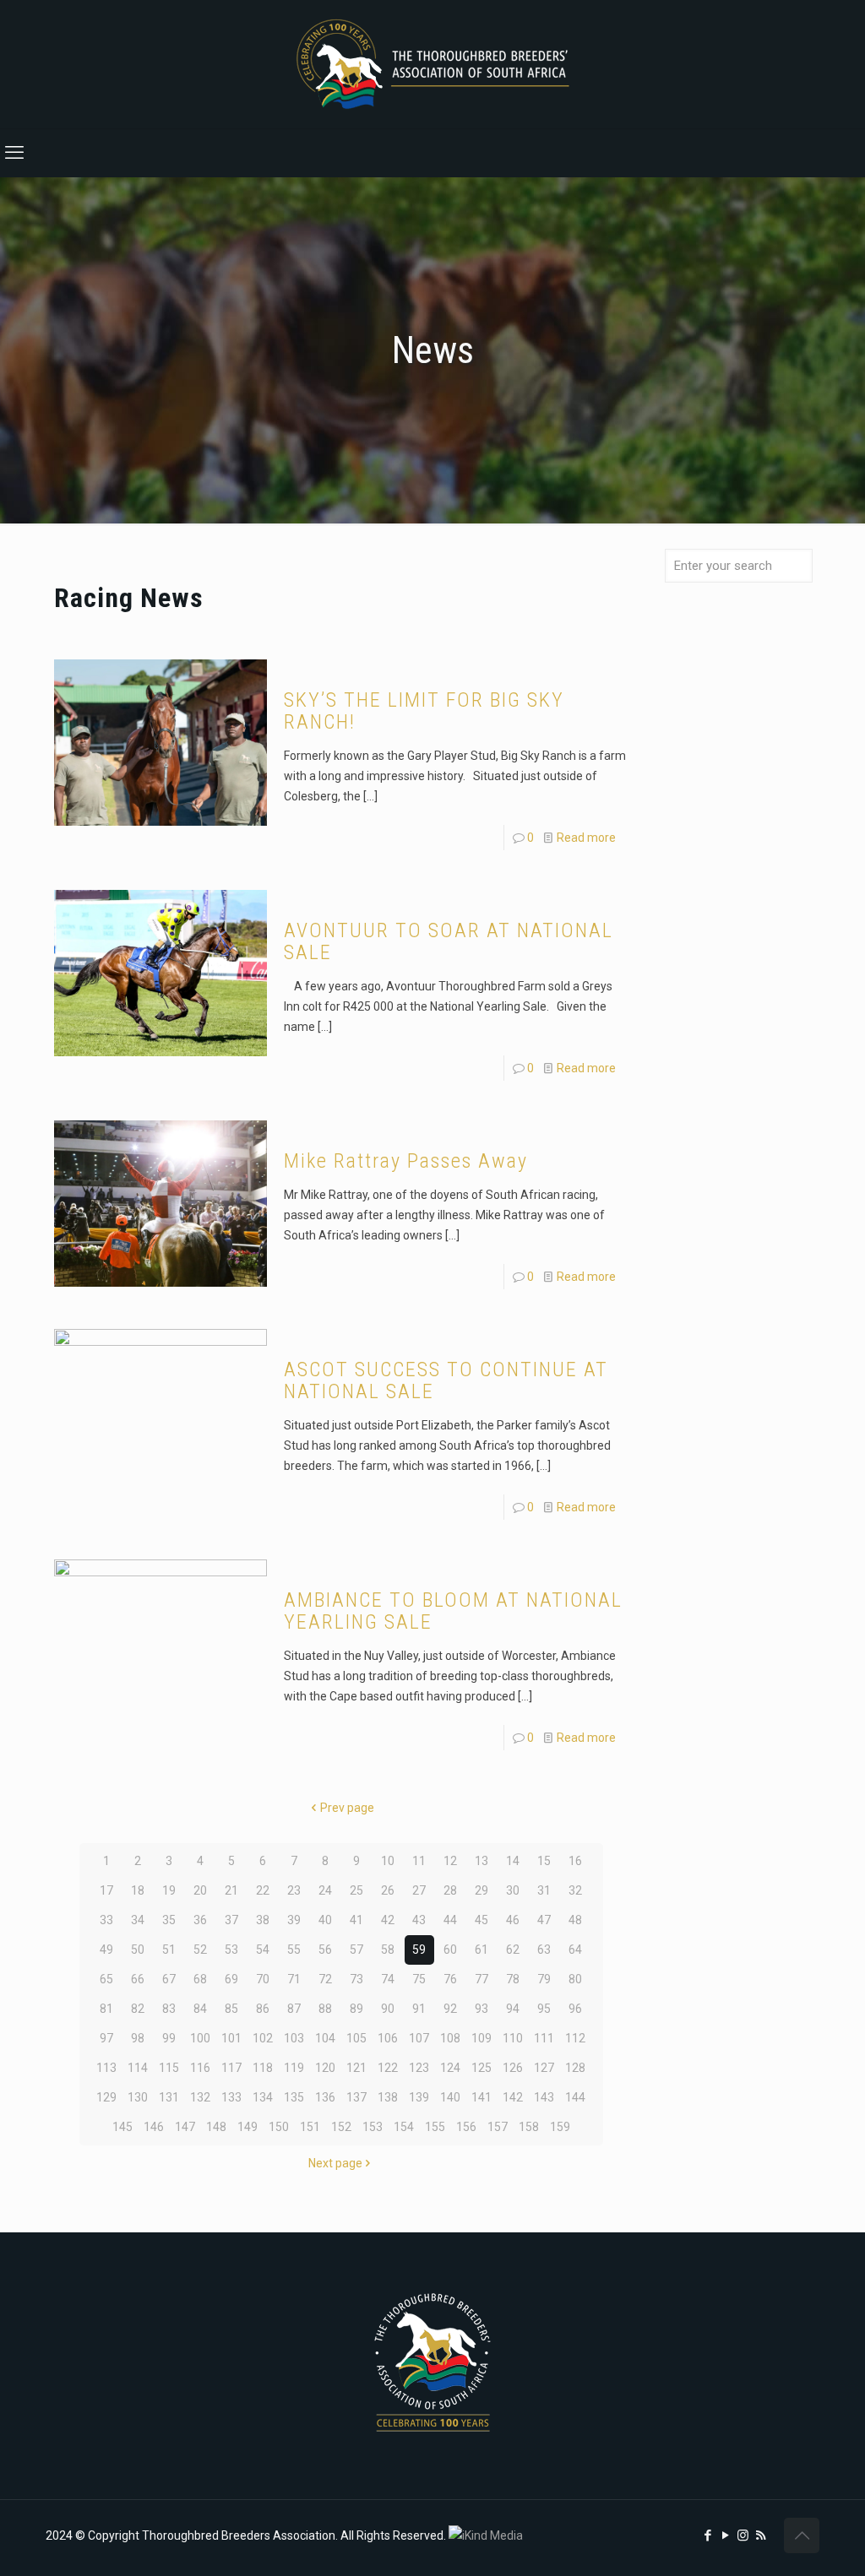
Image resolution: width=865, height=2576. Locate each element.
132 (200, 2097)
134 (263, 2097)
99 (169, 2038)
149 (248, 2127)
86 (263, 2009)
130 (138, 2097)
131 (169, 2097)
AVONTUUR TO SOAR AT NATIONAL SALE (449, 941)
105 (356, 2038)
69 (231, 1979)
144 (575, 2097)
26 (388, 1890)
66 (138, 1979)
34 (138, 1920)
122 (388, 2068)
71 (294, 1979)
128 (575, 2068)
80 (575, 1979)
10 (388, 1861)
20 (200, 1890)
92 (450, 2009)
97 (106, 2038)
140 (450, 2097)
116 (200, 2068)
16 (575, 1861)
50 (138, 1950)
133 (231, 2097)
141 (481, 2097)
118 (263, 2068)
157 (498, 2127)
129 (106, 2097)
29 (481, 1890)
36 (200, 1920)
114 (138, 2068)
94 (513, 2009)
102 (263, 2038)
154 (404, 2127)
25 (356, 1890)
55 (294, 1950)
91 (419, 2009)
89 (356, 2009)
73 (356, 1979)
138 (388, 2097)
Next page (335, 2163)
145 (122, 2127)
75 (419, 1979)
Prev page (347, 1808)
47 (544, 1920)
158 (529, 2127)
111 (544, 2038)
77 (481, 1979)
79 (544, 1979)
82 (138, 2009)
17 (106, 1890)
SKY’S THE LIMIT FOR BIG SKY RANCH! (424, 711)
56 (325, 1950)
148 (216, 2127)
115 (169, 2068)
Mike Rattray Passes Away (406, 1161)
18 (138, 1890)
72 (325, 1979)
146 (154, 2127)
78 (513, 1979)
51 (169, 1950)
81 (106, 2009)
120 (325, 2068)
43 (419, 1920)
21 (231, 1890)
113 (106, 2068)
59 (419, 1950)
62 (513, 1950)
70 (263, 1979)
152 (341, 2127)
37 (231, 1920)
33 (106, 1920)
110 (513, 2038)
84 (200, 2009)
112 (575, 2038)
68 (200, 1979)
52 (200, 1950)
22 (263, 1890)
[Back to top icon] (802, 2535)
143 (544, 2097)
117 (231, 2068)
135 (294, 2097)
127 (544, 2068)
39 (294, 1920)
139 (419, 2097)
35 (169, 1920)
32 (575, 1890)
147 (185, 2127)
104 (325, 2038)
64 (575, 1950)
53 (231, 1950)
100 (200, 2038)
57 (356, 1950)
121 (356, 2068)
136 (325, 2097)
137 (356, 2097)
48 (575, 1920)
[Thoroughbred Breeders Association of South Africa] (433, 64)
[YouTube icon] (725, 2535)
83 (169, 2009)
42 (388, 1920)
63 (544, 1950)
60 (450, 1950)
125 (481, 2068)
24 (325, 1890)
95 (544, 2009)
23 (294, 1890)
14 (513, 1861)
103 (294, 2038)
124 (450, 2068)
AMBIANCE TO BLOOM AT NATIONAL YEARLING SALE (453, 1611)
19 (169, 1890)
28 (450, 1890)
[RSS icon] (761, 2535)
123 (419, 2068)
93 (481, 2009)
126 (513, 2068)
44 (450, 1920)
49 (106, 1950)
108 (450, 2038)
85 (231, 2009)
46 (513, 1920)
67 (169, 1979)
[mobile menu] (14, 153)
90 (388, 2009)
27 (419, 1890)
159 (560, 2127)
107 (419, 2038)
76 (450, 1979)
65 (106, 1979)
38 (263, 1920)
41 (356, 1920)
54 (263, 1950)
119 (294, 2068)
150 (279, 2127)
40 (325, 1920)
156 (466, 2127)
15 (544, 1861)
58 (388, 1950)
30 (513, 1890)
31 (544, 1890)
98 (138, 2038)
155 (435, 2127)
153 (373, 2127)
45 (481, 1920)
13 (481, 1861)
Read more (586, 838)
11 (419, 1861)
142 (513, 2097)
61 (481, 1950)
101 (231, 2038)
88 (325, 2009)
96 (575, 2009)
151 (310, 2127)
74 (388, 1979)
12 (450, 1861)
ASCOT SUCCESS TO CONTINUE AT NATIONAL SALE (446, 1380)
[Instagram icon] (743, 2535)
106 (388, 2038)
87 (294, 2009)
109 (481, 2038)
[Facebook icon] (707, 2535)
